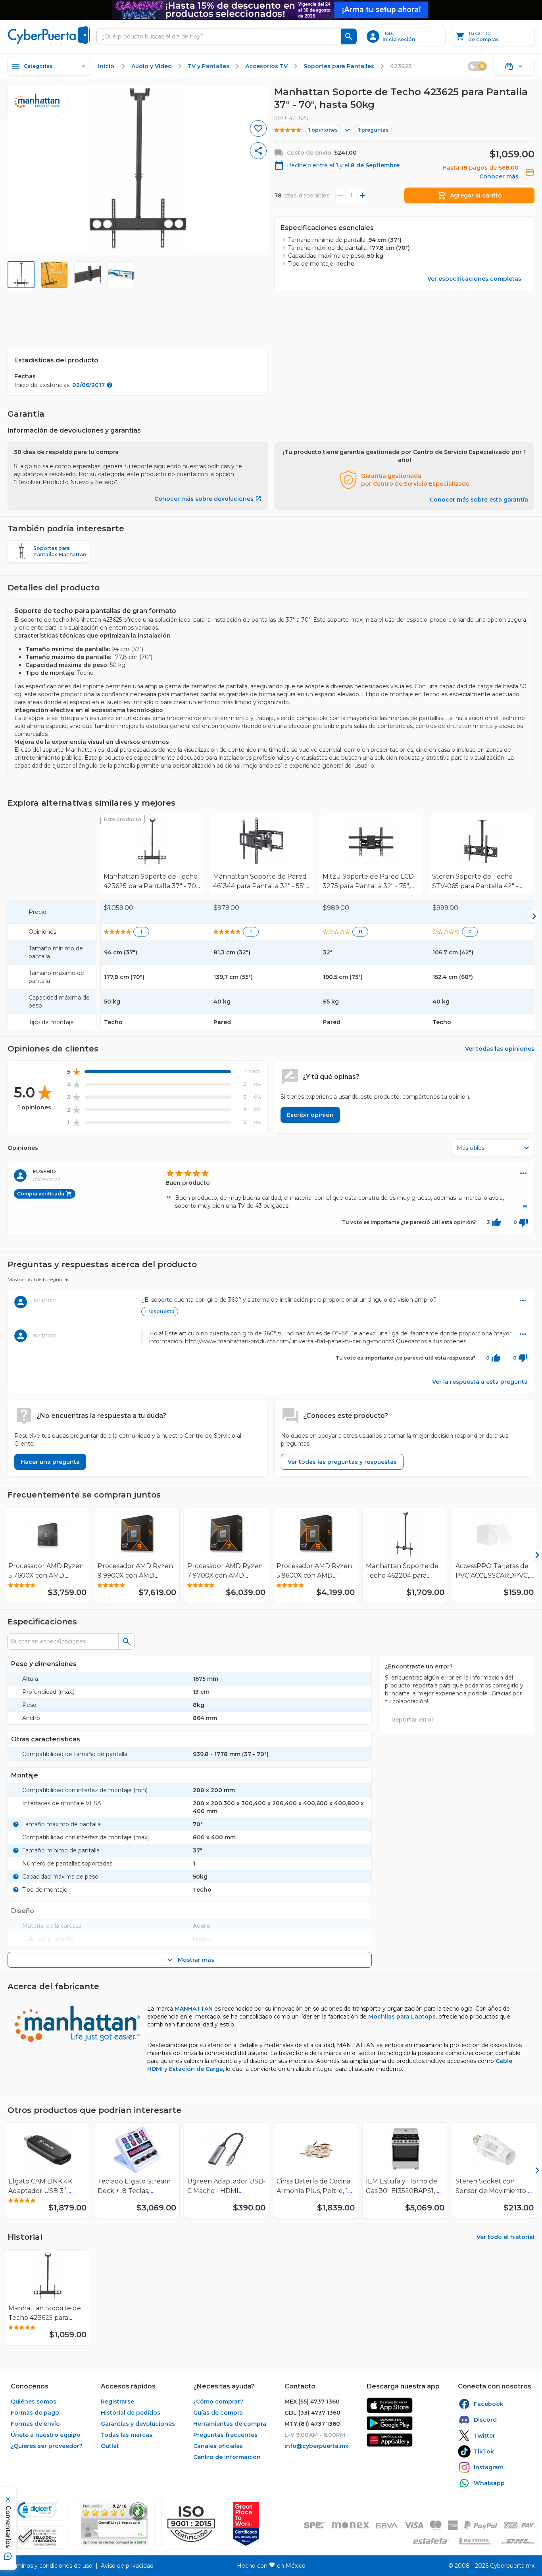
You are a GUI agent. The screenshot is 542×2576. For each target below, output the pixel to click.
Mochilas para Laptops (402, 2017)
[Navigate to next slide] (532, 1555)
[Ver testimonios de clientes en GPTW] (246, 2524)
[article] (271, 1306)
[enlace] (390, 2405)
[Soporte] (514, 66)
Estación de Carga (196, 2069)
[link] (152, 854)
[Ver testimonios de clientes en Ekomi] (114, 2524)
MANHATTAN (194, 2009)
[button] (191, 2524)
